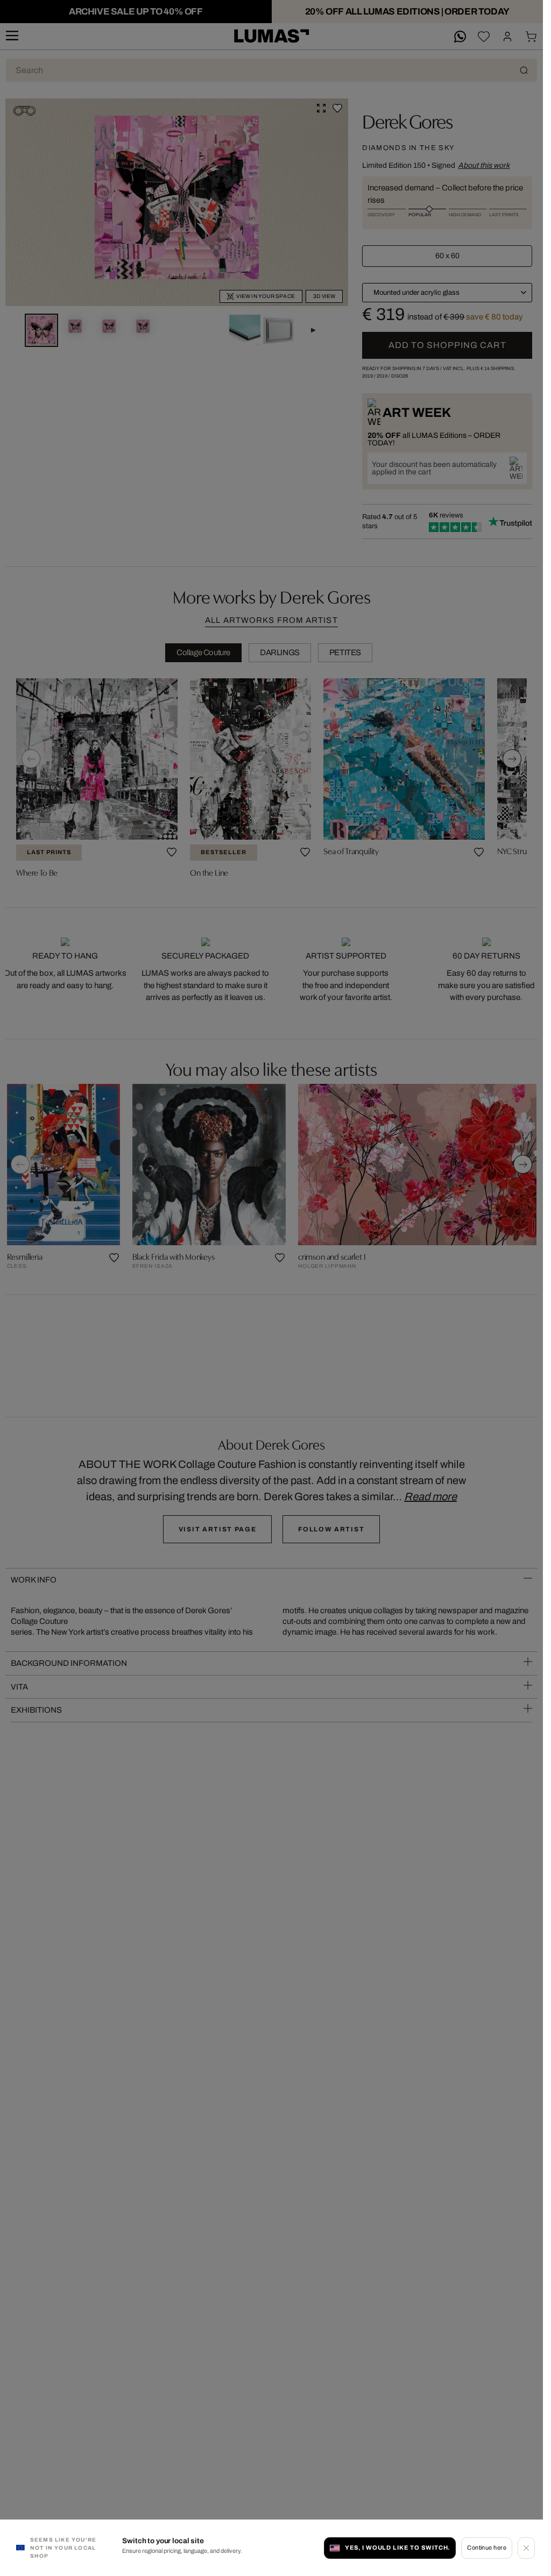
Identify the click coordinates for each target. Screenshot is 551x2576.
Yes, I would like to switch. (398, 2547)
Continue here (487, 2547)
